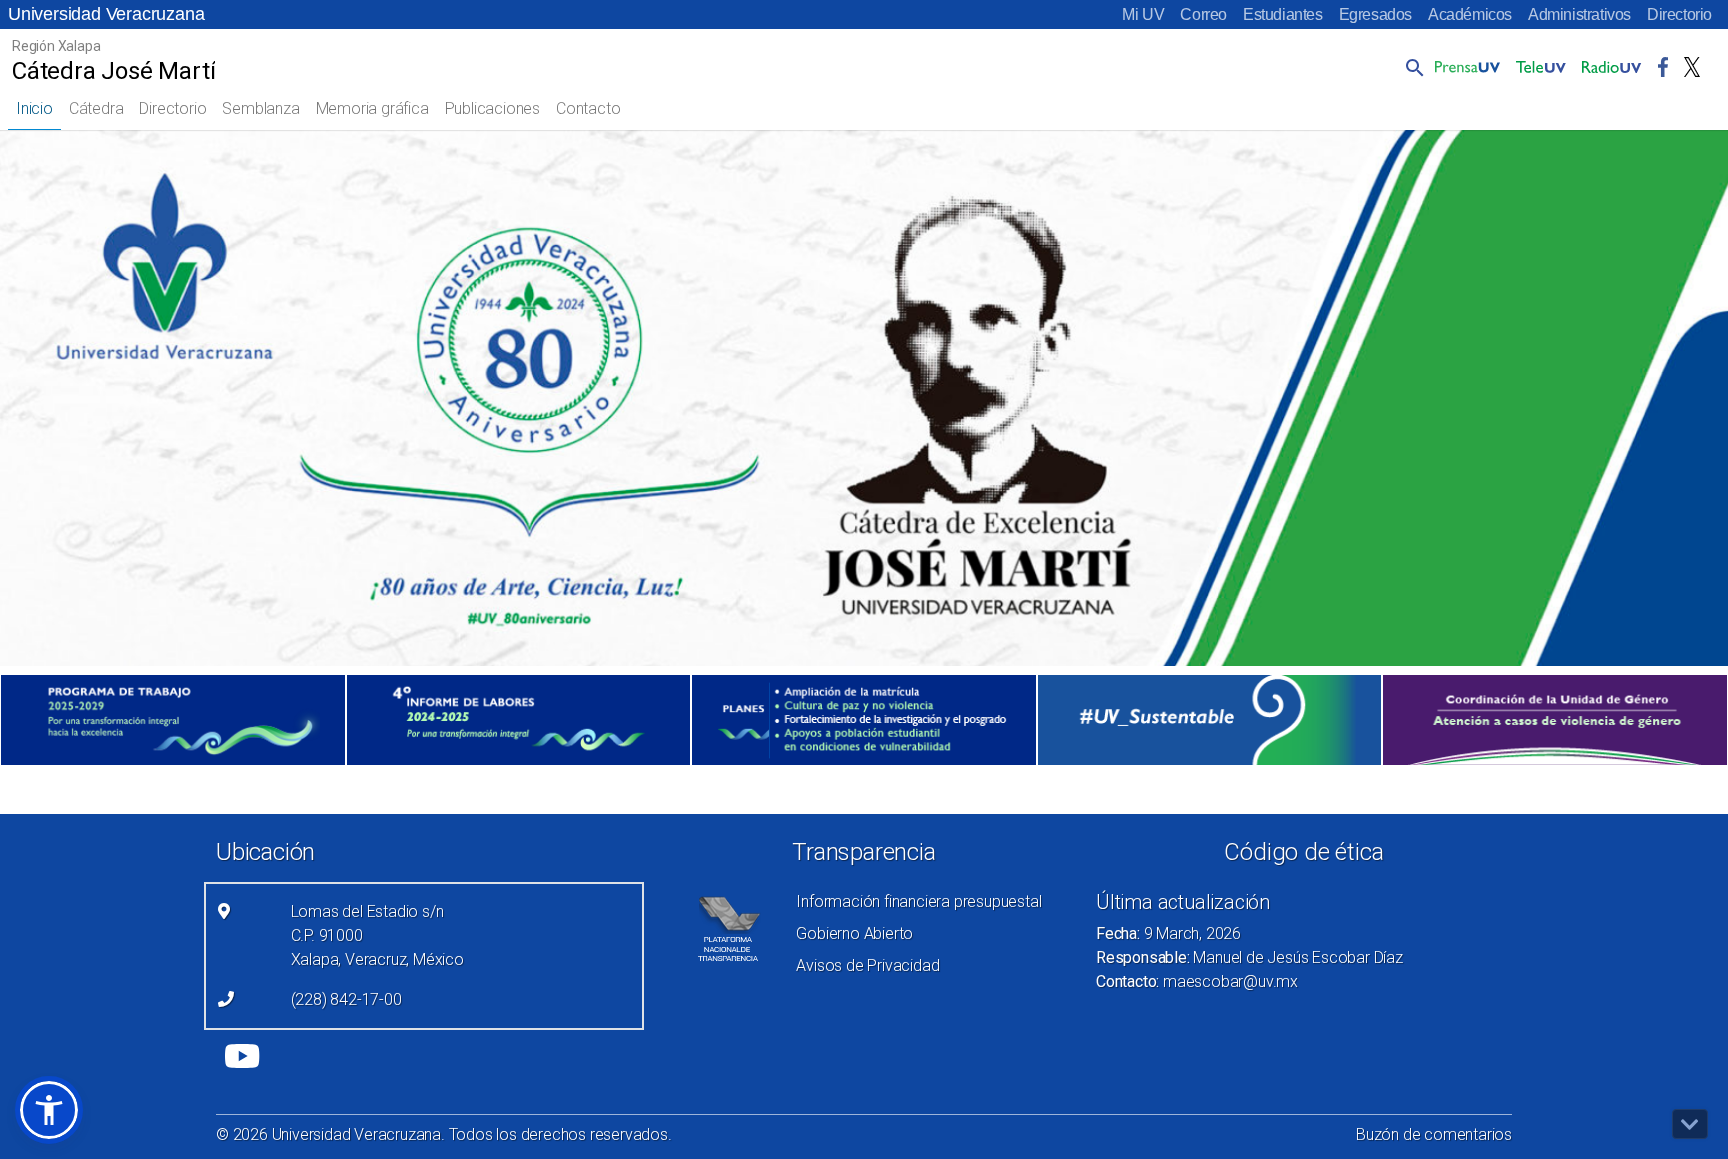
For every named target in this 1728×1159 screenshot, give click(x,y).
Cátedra (96, 108)
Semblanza (260, 108)
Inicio (34, 108)
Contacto (588, 108)
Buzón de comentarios (1434, 1134)
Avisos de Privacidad (867, 965)
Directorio (1679, 14)
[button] (1411, 67)
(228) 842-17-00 (346, 999)
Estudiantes (1283, 14)
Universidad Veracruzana (106, 14)
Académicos (1470, 14)
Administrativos (1579, 14)
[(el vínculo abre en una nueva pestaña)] (173, 720)
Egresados (1375, 14)
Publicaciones (492, 108)
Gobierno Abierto (854, 933)
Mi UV (1143, 14)
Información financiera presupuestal (918, 901)
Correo (1203, 14)
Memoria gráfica (372, 108)
